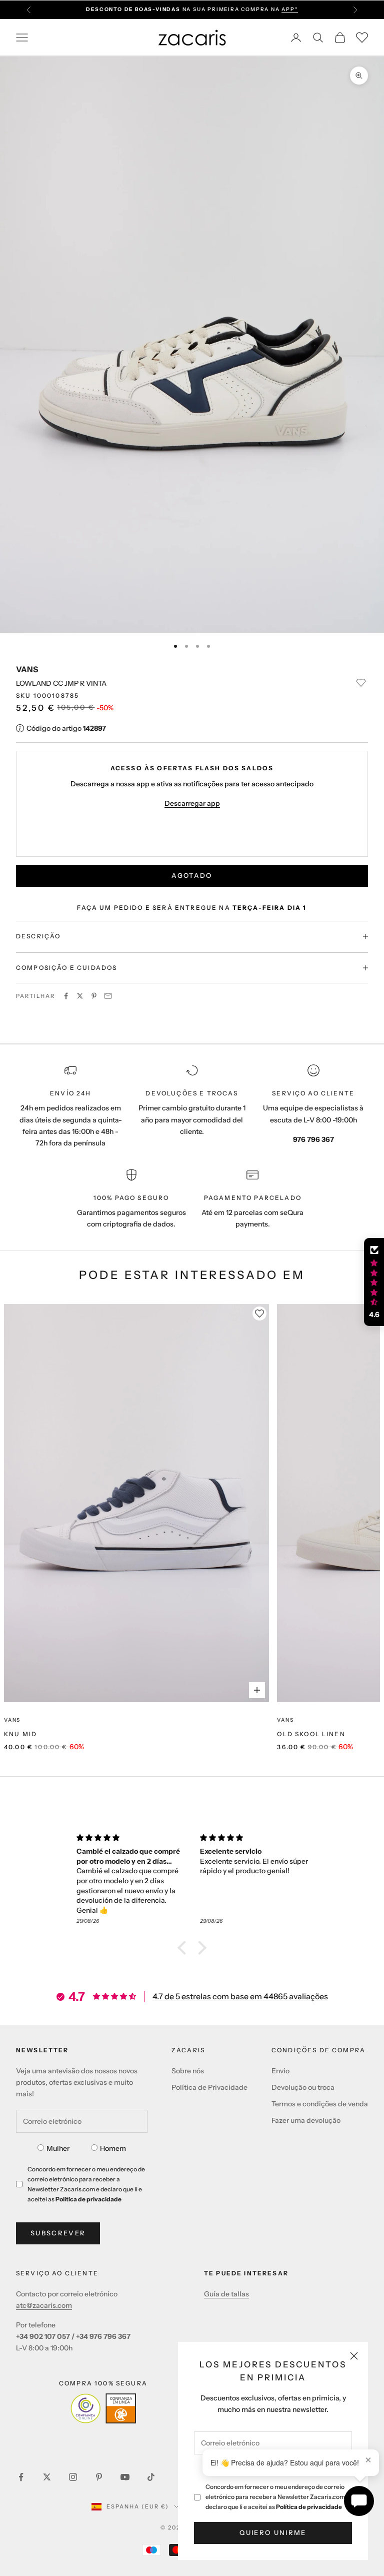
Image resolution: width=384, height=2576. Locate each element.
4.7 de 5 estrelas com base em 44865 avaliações (240, 1996)
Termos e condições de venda (320, 2104)
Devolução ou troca (303, 2087)
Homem (113, 2148)
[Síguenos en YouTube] (125, 2477)
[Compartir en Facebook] (66, 996)
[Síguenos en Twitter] (47, 2477)
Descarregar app (192, 803)
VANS (27, 669)
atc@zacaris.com (44, 2305)
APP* (289, 9)
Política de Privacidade (209, 2087)
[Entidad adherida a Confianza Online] (103, 2408)
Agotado (192, 875)
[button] (184, 1948)
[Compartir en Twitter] (80, 996)
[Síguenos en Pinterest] (99, 2477)
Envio (280, 2071)
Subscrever (58, 2233)
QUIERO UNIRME (273, 2532)
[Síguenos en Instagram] (73, 2477)
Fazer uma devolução (306, 2120)
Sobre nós (188, 2071)
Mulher (58, 2148)
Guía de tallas (226, 2294)
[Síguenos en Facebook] (21, 2477)
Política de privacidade (309, 2507)
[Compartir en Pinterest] (94, 996)
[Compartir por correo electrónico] (108, 996)
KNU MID (20, 1734)
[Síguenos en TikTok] (151, 2477)
